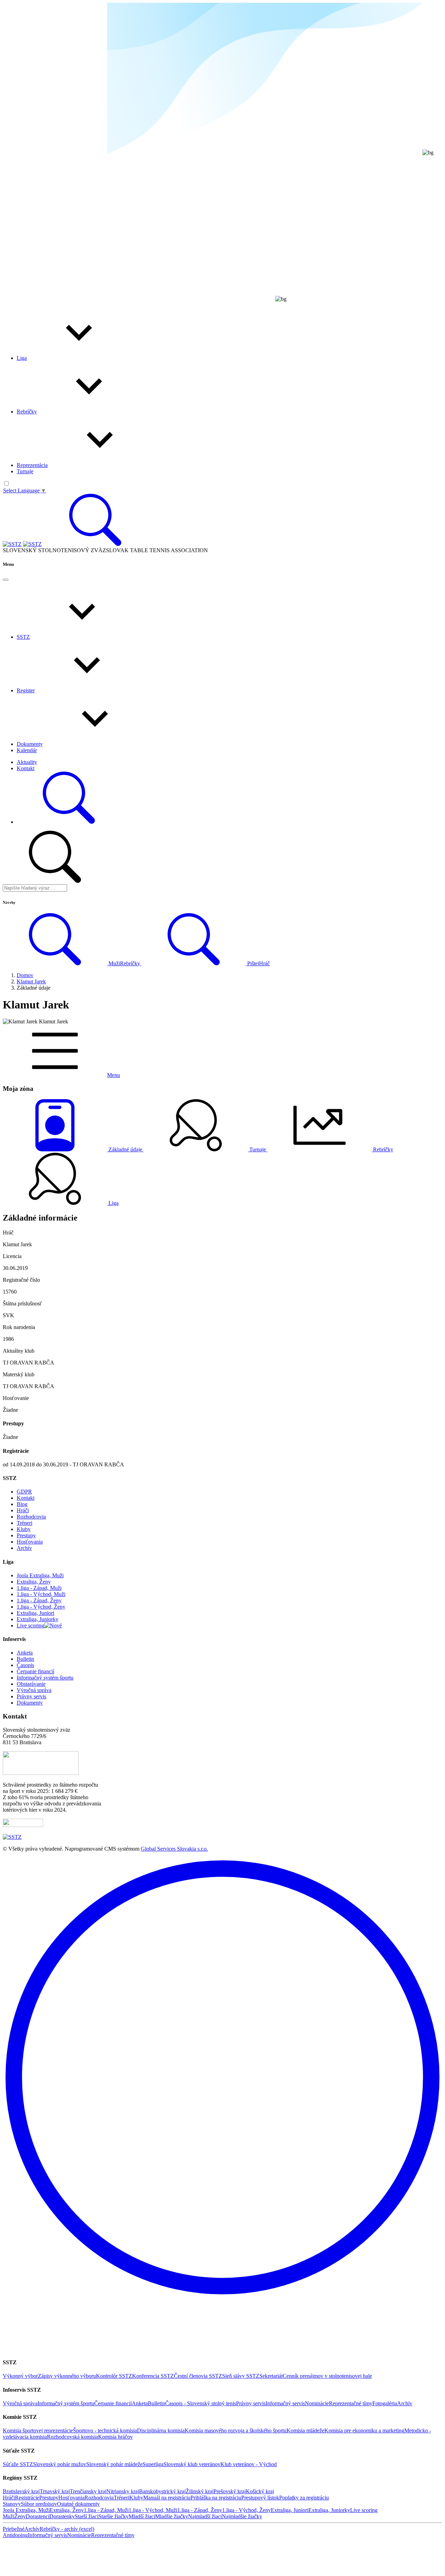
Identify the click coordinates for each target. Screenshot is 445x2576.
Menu (114, 1075)
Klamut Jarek (31, 981)
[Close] (6, 580)
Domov (25, 975)
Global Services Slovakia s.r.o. (174, 1849)
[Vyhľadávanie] (95, 544)
